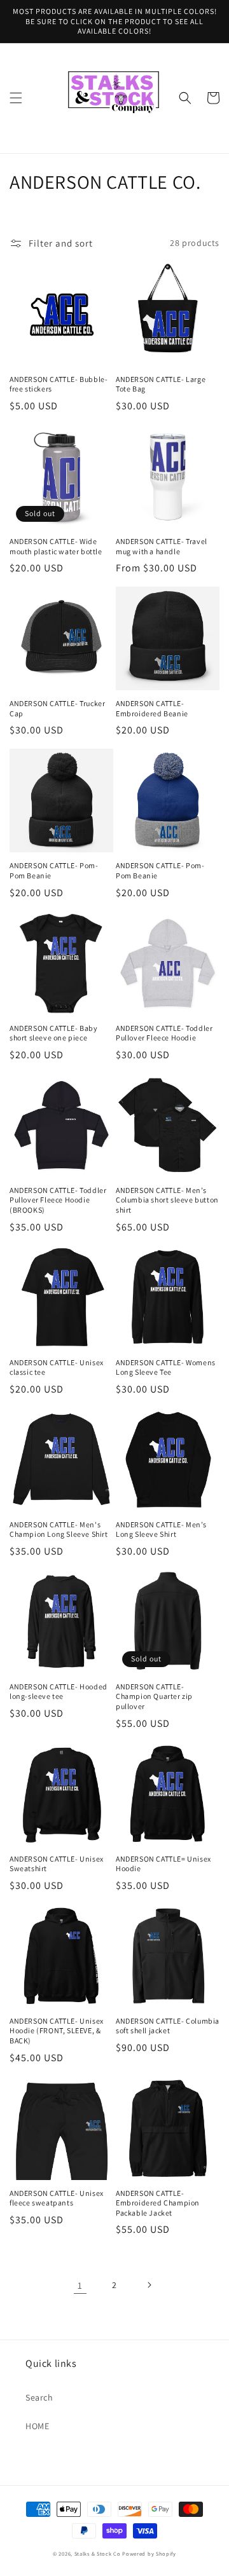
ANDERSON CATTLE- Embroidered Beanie (152, 708)
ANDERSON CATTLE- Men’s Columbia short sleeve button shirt (167, 1200)
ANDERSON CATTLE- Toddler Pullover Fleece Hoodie (164, 1033)
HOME (37, 2426)
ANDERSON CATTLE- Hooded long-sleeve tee (59, 1692)
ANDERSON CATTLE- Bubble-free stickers (59, 384)
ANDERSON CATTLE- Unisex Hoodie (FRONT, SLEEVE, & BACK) (57, 2031)
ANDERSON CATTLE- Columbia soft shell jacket (168, 2026)
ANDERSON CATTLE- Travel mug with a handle (162, 546)
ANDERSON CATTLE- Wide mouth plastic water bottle (56, 546)
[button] (16, 98)
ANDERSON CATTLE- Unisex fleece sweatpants (57, 2198)
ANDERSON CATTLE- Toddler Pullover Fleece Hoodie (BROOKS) (58, 1200)
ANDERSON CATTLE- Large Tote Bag (161, 384)
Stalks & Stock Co (98, 2553)
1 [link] (80, 2285)
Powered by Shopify (149, 2553)
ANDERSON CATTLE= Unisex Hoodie (163, 1864)
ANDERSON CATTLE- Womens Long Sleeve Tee (166, 1367)
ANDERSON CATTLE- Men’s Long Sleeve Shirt (161, 1530)
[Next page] (149, 2285)
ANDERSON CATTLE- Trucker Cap (57, 708)
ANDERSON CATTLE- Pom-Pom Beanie (54, 870)
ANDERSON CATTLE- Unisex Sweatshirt (57, 1864)
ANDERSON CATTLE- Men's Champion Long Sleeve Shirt (59, 1530)
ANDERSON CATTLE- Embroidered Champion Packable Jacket (158, 2203)
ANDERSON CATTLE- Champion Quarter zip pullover (154, 1696)
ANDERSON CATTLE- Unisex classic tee (57, 1367)
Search (39, 2397)
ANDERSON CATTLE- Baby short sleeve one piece (54, 1033)
